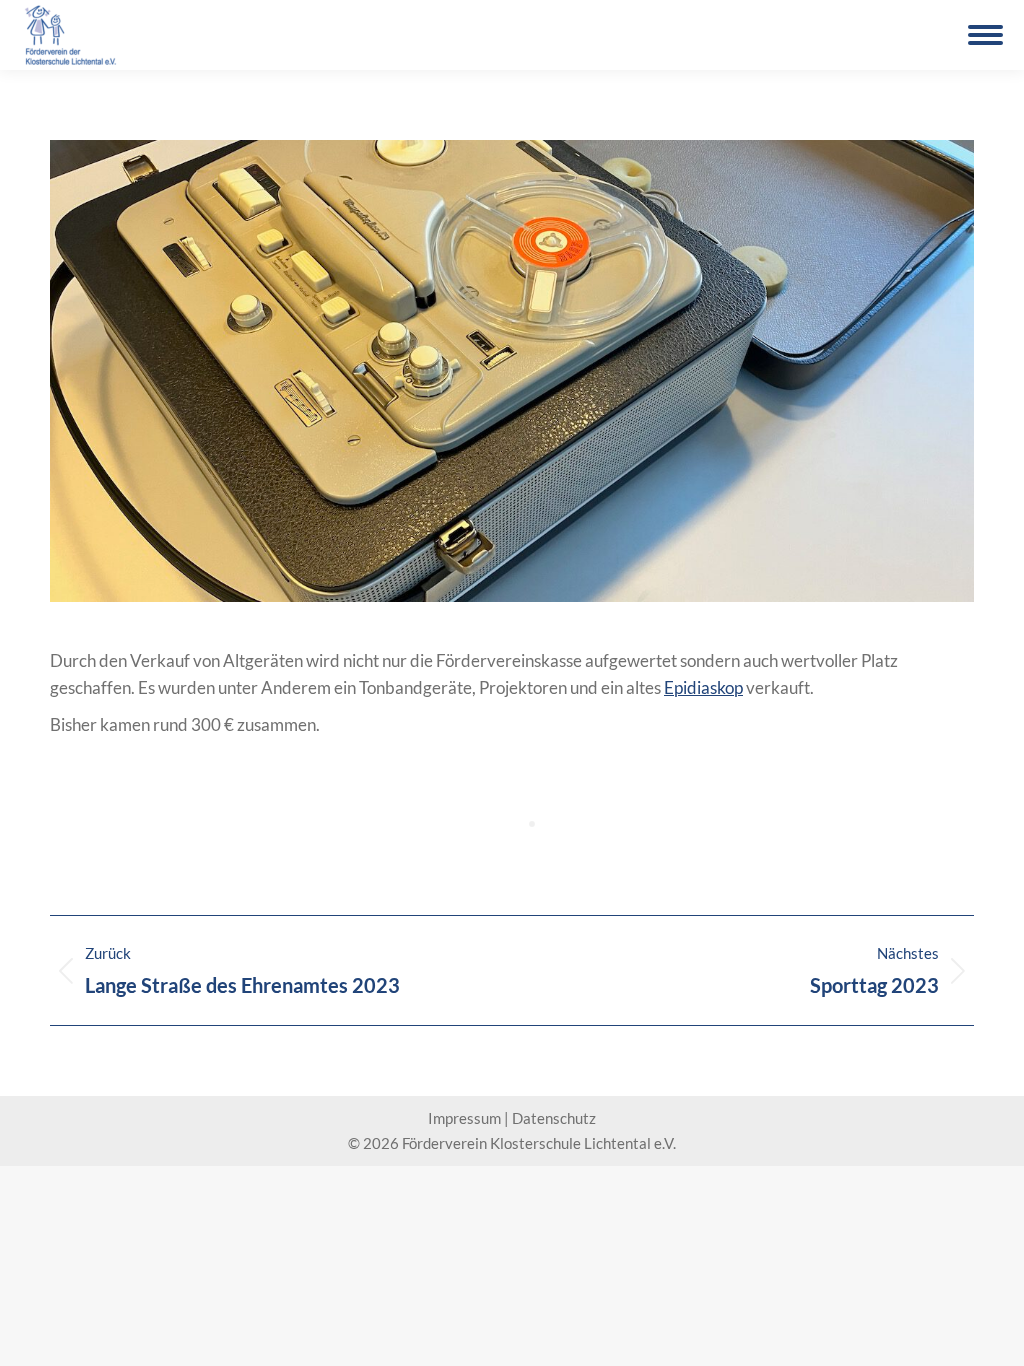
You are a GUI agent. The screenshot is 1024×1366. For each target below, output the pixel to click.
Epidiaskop (703, 687)
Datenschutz (554, 1118)
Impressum (464, 1118)
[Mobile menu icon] (985, 35)
